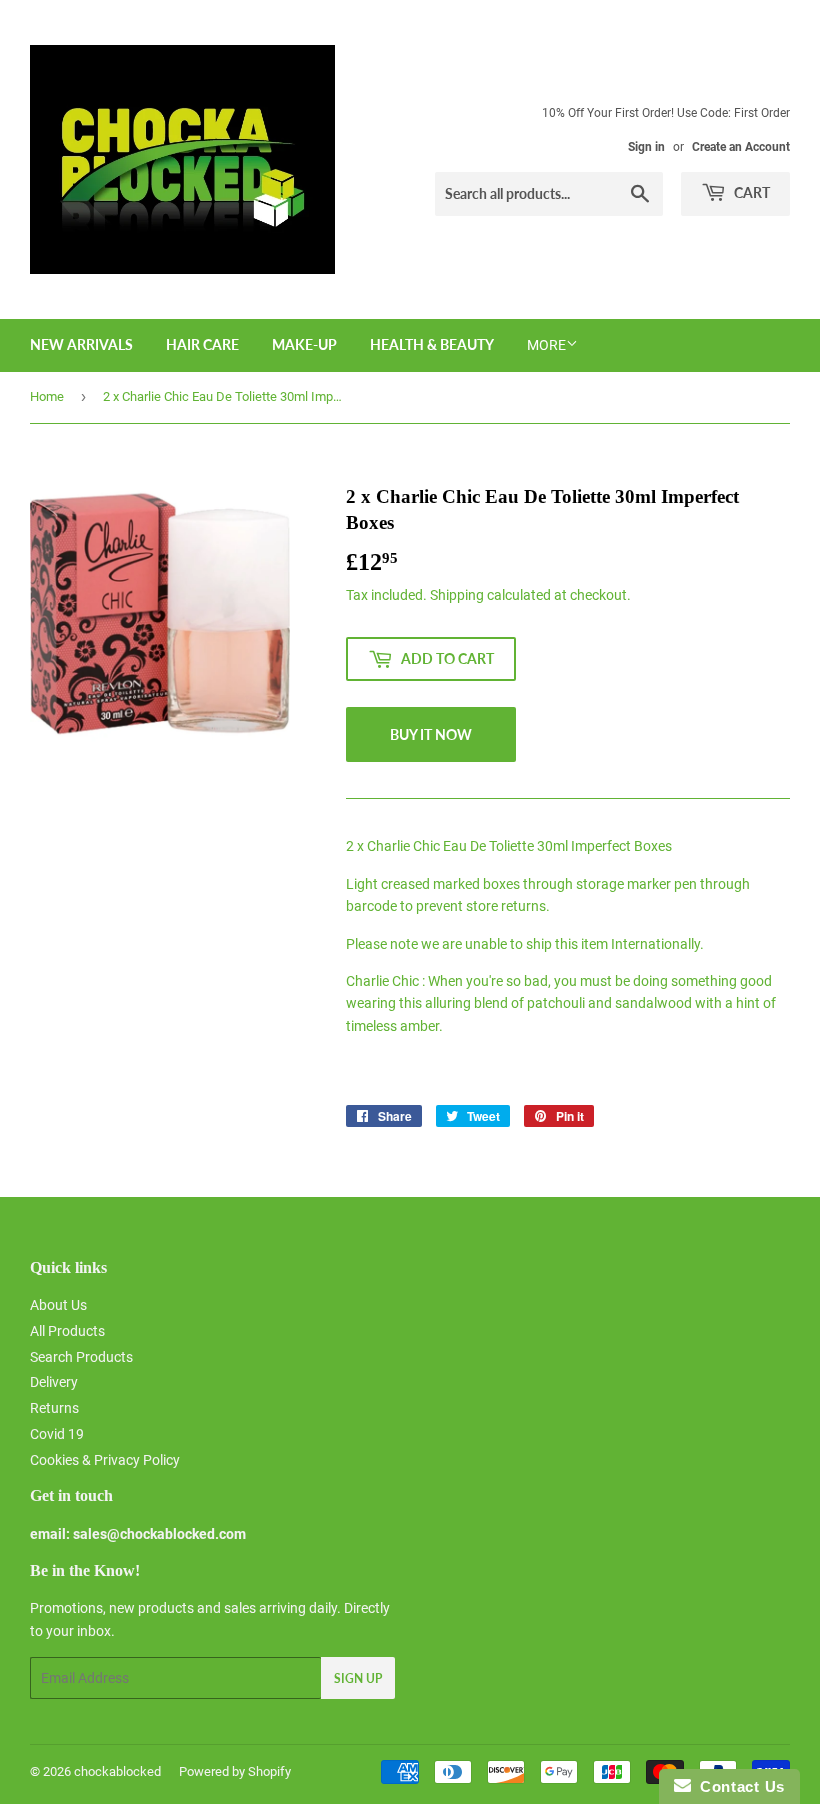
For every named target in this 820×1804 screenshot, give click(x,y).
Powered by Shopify (235, 1771)
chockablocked (117, 1771)
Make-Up (304, 344)
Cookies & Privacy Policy (105, 1460)
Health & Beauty (432, 344)
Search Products (81, 1357)
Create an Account (741, 147)
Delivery (54, 1382)
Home (47, 396)
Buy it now (431, 734)
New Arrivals (81, 344)
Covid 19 (57, 1434)
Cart (750, 192)
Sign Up (358, 1678)
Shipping (457, 595)
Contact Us (738, 1786)
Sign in (646, 147)
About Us (58, 1305)
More (546, 345)
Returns (54, 1408)
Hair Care (202, 344)
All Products (67, 1331)
